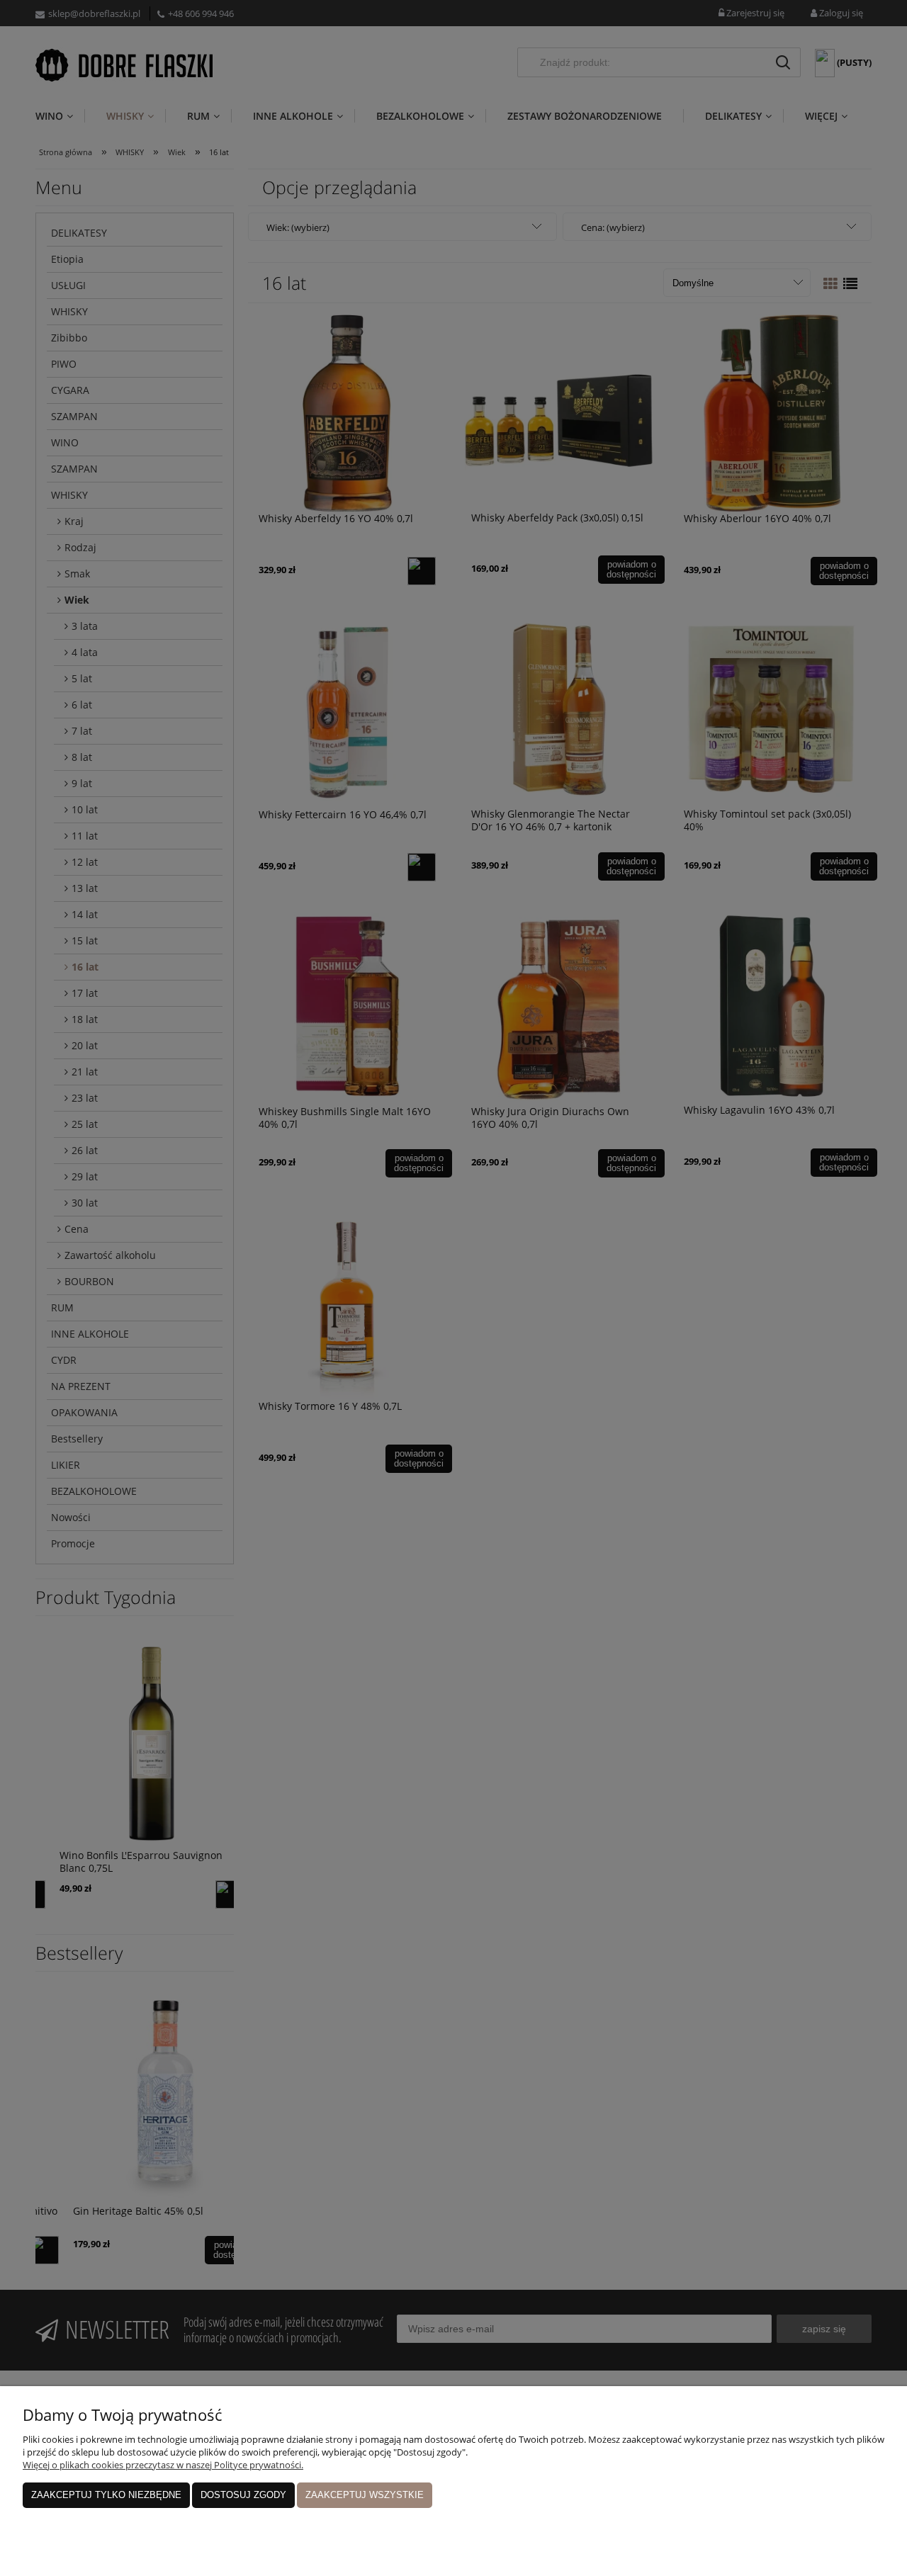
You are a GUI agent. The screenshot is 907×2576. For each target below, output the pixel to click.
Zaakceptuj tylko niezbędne (106, 2495)
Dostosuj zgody (243, 2495)
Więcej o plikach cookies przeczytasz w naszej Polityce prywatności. (163, 2465)
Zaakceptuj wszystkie (365, 2495)
